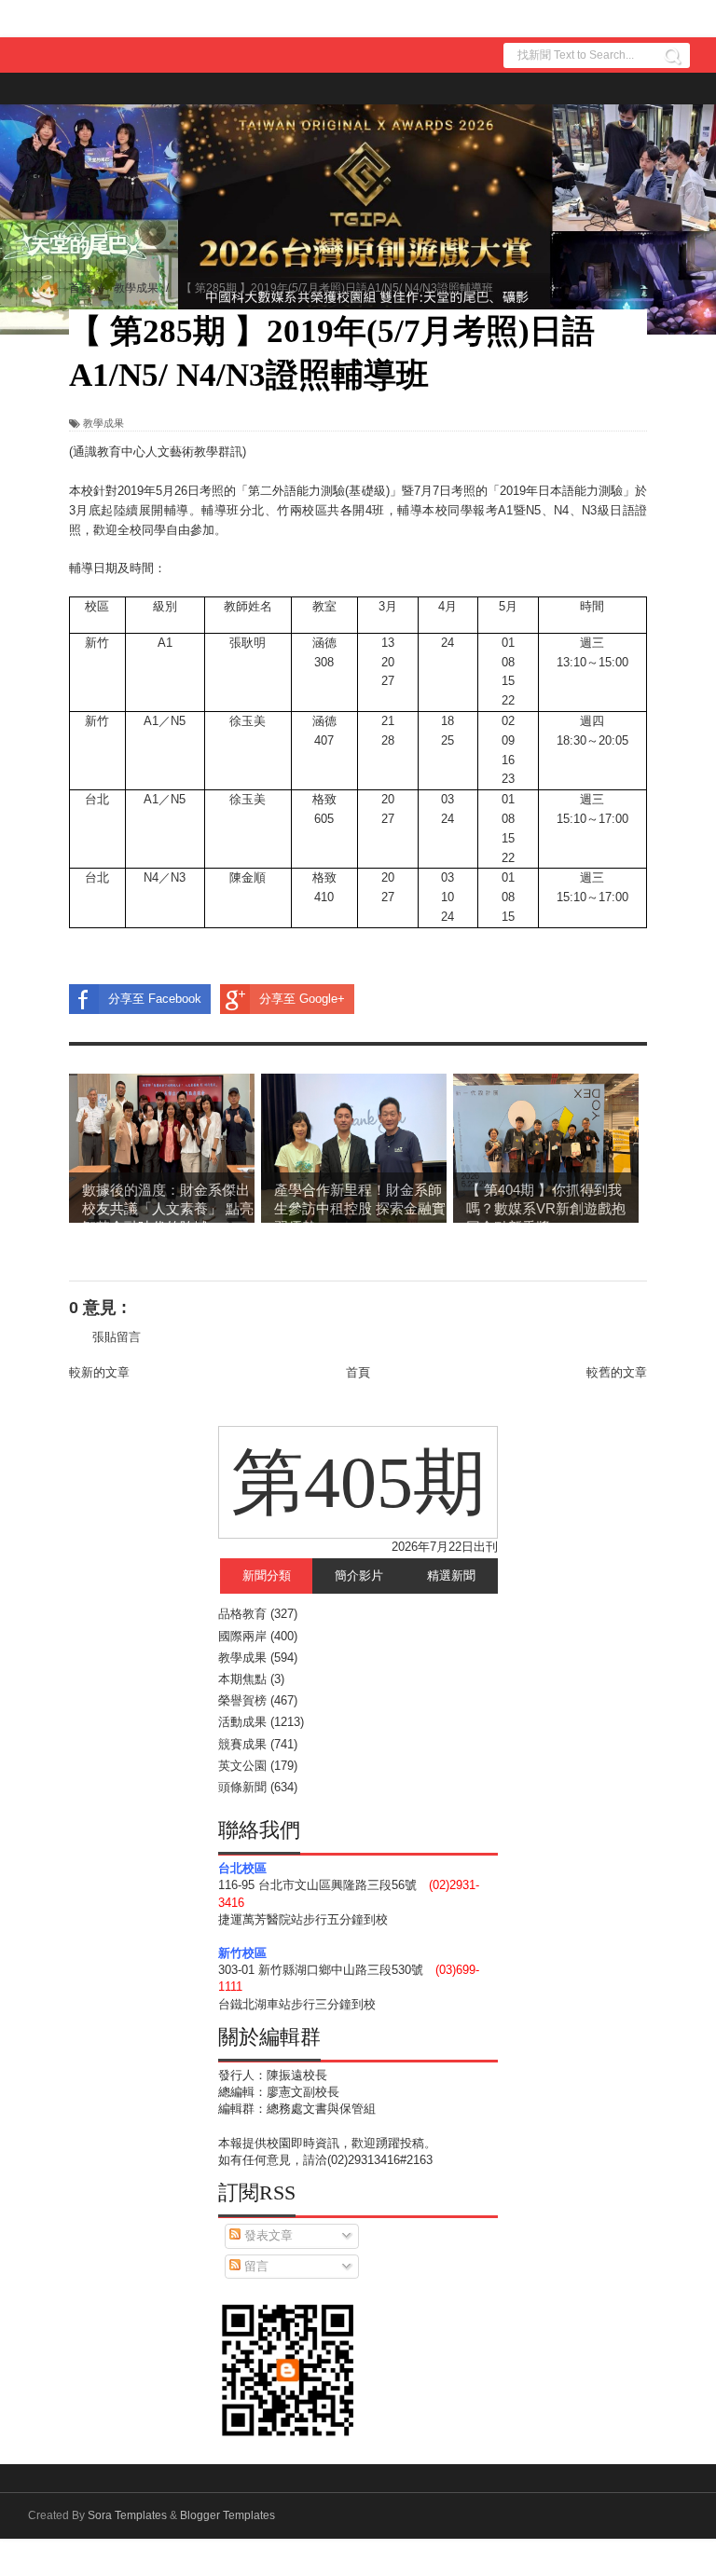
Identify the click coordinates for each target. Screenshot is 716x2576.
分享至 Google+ (302, 999)
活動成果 (242, 1722)
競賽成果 (242, 1744)
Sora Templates (127, 2515)
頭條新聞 (242, 1787)
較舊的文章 (617, 1372)
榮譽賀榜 (242, 1700)
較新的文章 (99, 1372)
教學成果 (103, 423)
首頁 (358, 1372)
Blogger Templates (227, 2515)
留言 (255, 2266)
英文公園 (242, 1766)
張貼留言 (117, 1337)
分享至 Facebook (155, 999)
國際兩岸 (242, 1636)
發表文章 (267, 2235)
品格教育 (242, 1614)
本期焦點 (242, 1679)
